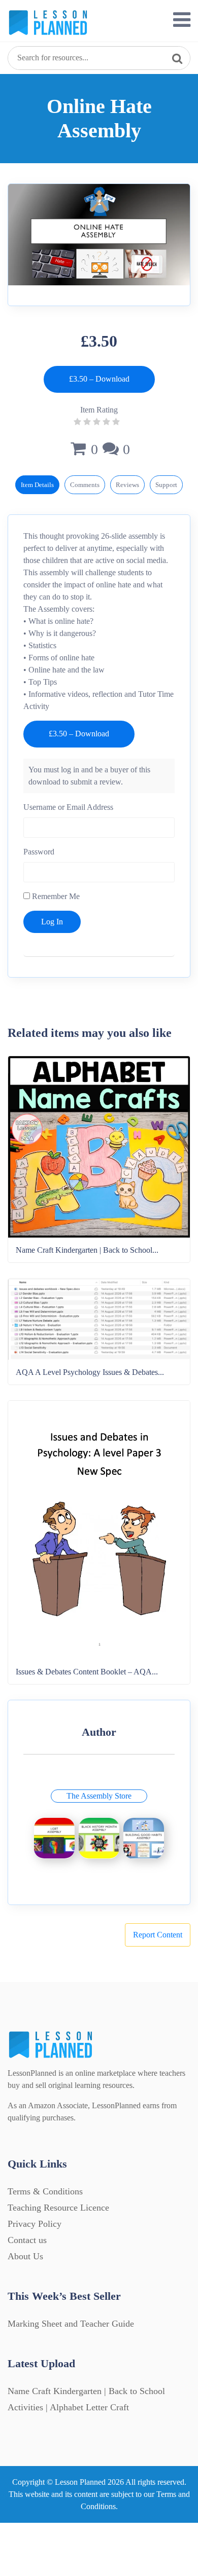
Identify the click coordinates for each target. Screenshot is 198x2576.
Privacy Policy (35, 2224)
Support (166, 485)
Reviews (127, 485)
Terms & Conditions (45, 2191)
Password (39, 852)
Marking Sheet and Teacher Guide (71, 2324)
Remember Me (55, 896)
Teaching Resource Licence (58, 2208)
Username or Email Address (68, 807)
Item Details (37, 485)
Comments (85, 485)
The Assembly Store (99, 1796)
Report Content (158, 1935)
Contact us (27, 2240)
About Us (25, 2256)
